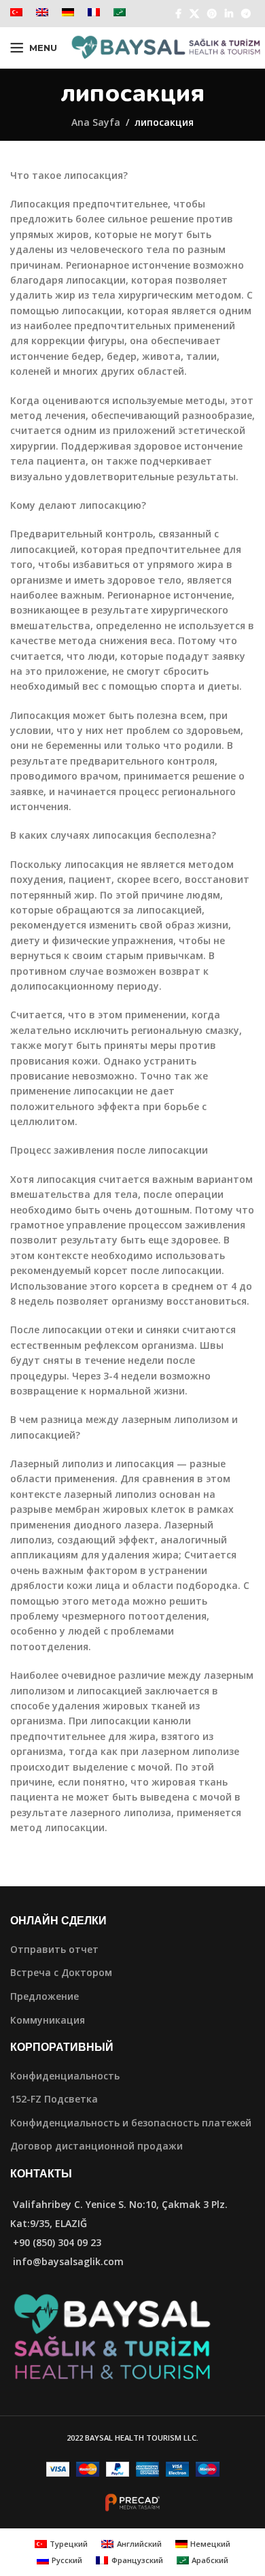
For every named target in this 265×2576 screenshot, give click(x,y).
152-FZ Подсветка (54, 2099)
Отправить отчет (54, 1949)
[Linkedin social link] (229, 14)
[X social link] (194, 14)
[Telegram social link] (246, 14)
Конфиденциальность (65, 2076)
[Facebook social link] (178, 14)
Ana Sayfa (96, 122)
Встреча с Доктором (61, 1972)
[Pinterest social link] (212, 14)
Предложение (45, 1996)
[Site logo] (166, 47)
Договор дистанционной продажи (96, 2146)
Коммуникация (48, 2020)
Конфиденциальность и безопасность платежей (131, 2123)
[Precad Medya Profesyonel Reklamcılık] (132, 2502)
